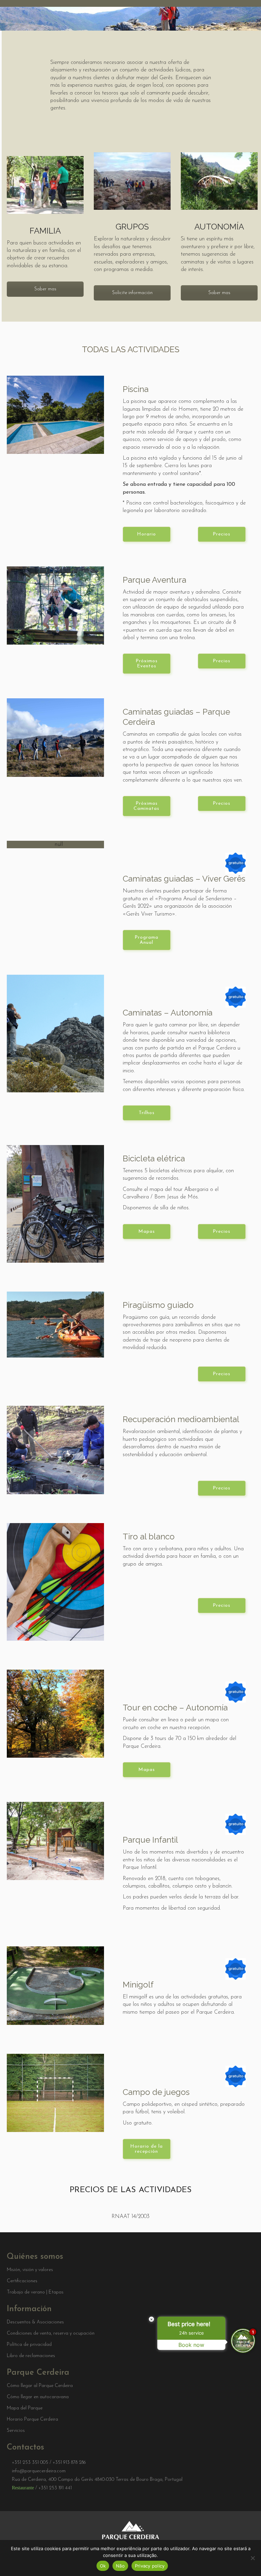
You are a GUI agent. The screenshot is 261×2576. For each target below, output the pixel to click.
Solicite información (132, 293)
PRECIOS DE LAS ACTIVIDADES (131, 2190)
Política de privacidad (29, 2345)
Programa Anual (146, 940)
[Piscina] (55, 415)
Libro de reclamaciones (31, 2356)
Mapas (147, 1232)
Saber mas (45, 289)
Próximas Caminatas (146, 806)
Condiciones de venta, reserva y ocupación (51, 2334)
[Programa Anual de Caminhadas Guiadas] (55, 845)
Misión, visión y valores (30, 2270)
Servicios (16, 2431)
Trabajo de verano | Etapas (35, 2292)
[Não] (253, 2558)
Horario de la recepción (146, 2149)
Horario (146, 534)
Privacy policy (150, 2566)
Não (120, 2566)
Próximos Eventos (147, 664)
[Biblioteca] (55, 1034)
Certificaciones (22, 2281)
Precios (222, 534)
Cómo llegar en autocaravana (38, 2397)
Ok (103, 2566)
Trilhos (147, 1113)
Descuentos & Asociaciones (35, 2322)
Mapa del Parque (25, 2408)
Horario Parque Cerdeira (32, 2420)
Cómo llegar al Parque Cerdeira (40, 2386)
